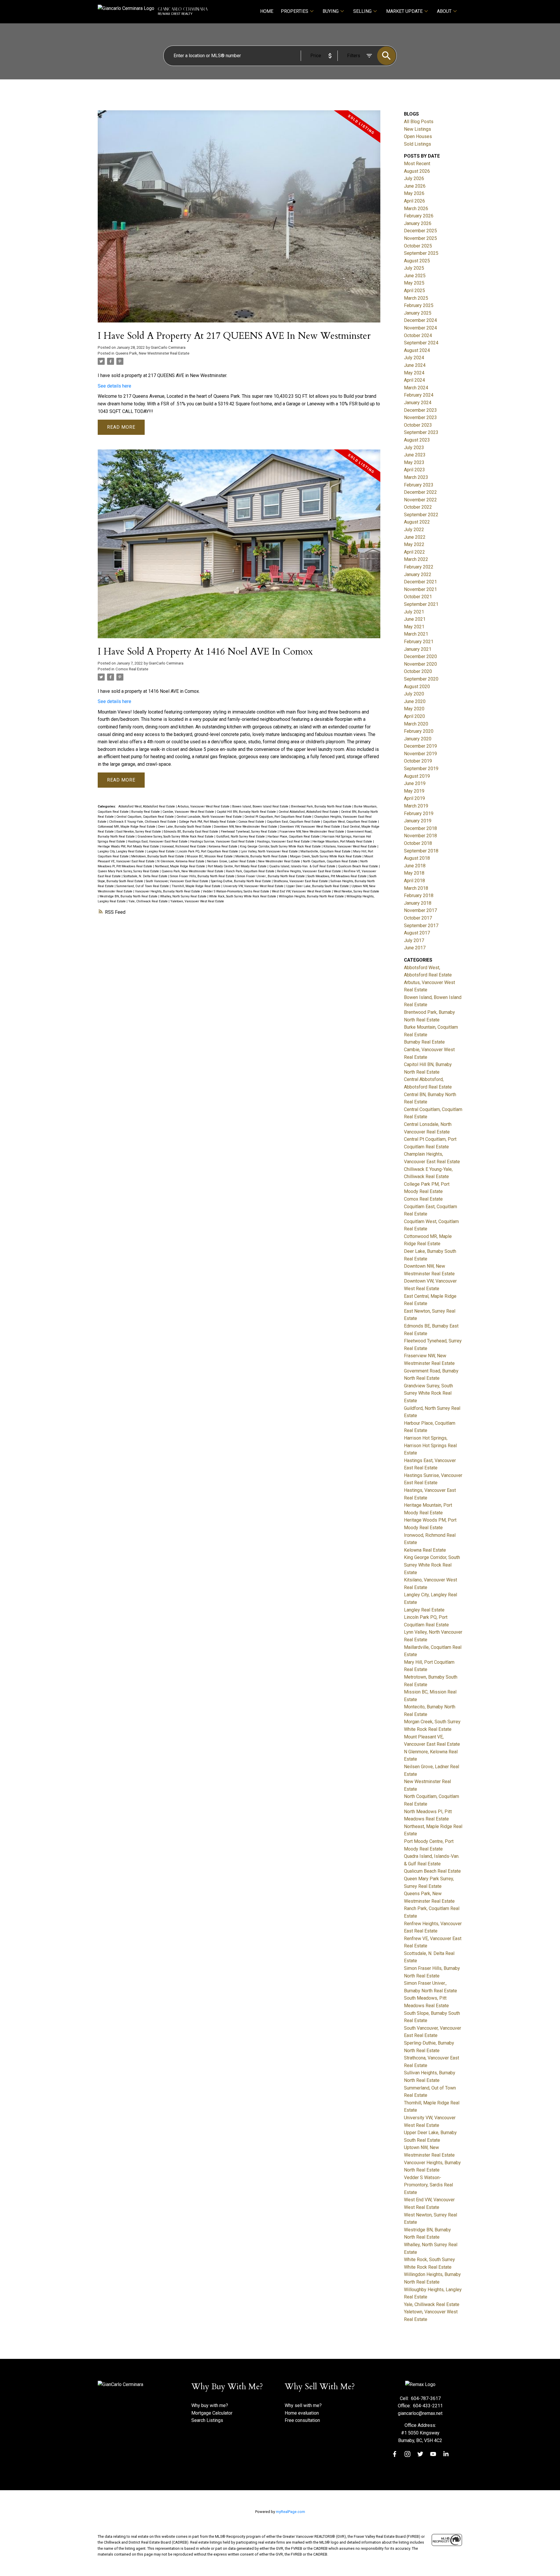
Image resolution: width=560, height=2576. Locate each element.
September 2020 (421, 679)
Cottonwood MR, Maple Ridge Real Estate (127, 827)
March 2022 (416, 559)
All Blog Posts (419, 122)
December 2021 (420, 582)
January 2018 (418, 903)
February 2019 (419, 813)
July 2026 (414, 178)
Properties (295, 11)
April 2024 (414, 380)
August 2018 (417, 858)
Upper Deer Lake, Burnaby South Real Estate (318, 886)
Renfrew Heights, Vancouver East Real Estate (309, 871)
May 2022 (414, 544)
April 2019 (414, 798)
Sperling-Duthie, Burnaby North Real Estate (241, 881)
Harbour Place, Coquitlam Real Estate (294, 837)
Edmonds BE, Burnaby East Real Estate (191, 832)
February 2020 (419, 731)
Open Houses (418, 136)
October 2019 (418, 761)
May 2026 (414, 193)
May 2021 (414, 627)
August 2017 (417, 933)
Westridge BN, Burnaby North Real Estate (129, 896)
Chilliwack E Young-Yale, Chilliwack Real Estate (143, 822)
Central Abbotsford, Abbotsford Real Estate (309, 812)
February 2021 (419, 642)
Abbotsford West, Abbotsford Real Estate (147, 806)
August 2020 (417, 687)
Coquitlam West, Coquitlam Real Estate (350, 822)
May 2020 (414, 709)
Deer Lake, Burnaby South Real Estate (185, 827)
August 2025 (417, 261)
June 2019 (415, 783)
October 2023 (418, 425)
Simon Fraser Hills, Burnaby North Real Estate (203, 876)
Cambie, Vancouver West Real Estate (189, 812)
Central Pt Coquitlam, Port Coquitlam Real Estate (278, 817)
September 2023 (421, 432)
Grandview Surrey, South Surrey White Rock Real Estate (176, 837)
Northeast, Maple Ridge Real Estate (180, 866)
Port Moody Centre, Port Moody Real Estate (238, 866)
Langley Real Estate (161, 851)
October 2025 (418, 246)
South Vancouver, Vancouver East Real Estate (177, 881)
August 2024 (417, 350)
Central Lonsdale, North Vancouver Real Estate (210, 817)
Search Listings (207, 2420)
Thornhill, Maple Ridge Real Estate (196, 886)
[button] (395, 2454)
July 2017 (414, 940)
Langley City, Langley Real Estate (121, 851)
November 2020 (420, 664)
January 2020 (418, 739)
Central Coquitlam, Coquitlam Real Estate (146, 817)
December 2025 (420, 231)
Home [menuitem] (267, 11)
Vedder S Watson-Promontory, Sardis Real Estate (236, 891)
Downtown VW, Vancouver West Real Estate (310, 827)
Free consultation (302, 2420)
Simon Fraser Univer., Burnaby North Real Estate (271, 876)
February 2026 (419, 216)
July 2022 (414, 530)
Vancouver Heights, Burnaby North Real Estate (168, 891)
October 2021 (418, 597)
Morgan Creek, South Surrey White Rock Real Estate (326, 856)
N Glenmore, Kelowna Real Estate (181, 861)
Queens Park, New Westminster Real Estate (152, 353)
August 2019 (417, 776)
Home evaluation (302, 2413)
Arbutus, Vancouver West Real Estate (204, 806)
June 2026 (415, 186)
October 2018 (418, 843)
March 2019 (416, 806)
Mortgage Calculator (212, 2413)
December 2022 (420, 492)
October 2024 (418, 335)
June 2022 (415, 537)
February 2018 (419, 895)
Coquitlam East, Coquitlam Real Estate (294, 822)
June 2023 (415, 455)
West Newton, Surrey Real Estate (356, 891)
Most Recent (417, 164)
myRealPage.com (290, 2512)
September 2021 (421, 604)
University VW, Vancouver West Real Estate (254, 886)
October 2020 (418, 671)
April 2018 (414, 881)
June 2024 (415, 365)
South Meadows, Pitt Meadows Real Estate (337, 876)
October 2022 (418, 507)
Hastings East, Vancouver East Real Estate (158, 841)
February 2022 (419, 567)
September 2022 (421, 515)
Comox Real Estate (132, 669)
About (444, 11)
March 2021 (416, 634)
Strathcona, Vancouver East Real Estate (301, 881)
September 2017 (421, 926)
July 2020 (414, 694)
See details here (114, 386)
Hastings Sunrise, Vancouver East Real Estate (223, 841)
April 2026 (414, 201)
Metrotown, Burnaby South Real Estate (158, 856)
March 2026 (416, 209)
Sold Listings (418, 144)
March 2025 (416, 298)
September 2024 (421, 343)
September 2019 (421, 769)
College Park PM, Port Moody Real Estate (208, 822)
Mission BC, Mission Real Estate (210, 856)
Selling (362, 11)
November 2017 (420, 910)
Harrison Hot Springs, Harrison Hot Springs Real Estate (430, 1445)
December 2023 (420, 410)
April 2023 (414, 470)
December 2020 (420, 656)
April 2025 (414, 291)
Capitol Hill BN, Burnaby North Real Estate (247, 812)
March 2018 (416, 888)
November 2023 (420, 417)
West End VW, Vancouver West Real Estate (302, 891)
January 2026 (418, 223)
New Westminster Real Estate (280, 861)
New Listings (418, 129)
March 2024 (416, 388)
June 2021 (415, 619)
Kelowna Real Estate (223, 846)
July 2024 (414, 358)
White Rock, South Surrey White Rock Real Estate (243, 896)
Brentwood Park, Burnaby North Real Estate (322, 806)
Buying (331, 11)
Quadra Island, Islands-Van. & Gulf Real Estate (303, 866)
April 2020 (414, 716)
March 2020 (416, 724)
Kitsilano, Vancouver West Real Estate (350, 846)
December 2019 (420, 746)
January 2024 (418, 403)
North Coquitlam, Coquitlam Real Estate (331, 861)
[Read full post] (239, 220)
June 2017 (415, 948)
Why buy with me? (210, 2405)
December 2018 (420, 828)
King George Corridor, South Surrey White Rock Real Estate (281, 846)
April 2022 (414, 552)
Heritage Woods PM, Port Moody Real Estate (129, 846)
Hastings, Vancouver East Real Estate (284, 841)
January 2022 (418, 574)
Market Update (404, 11)
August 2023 (417, 440)
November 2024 (420, 328)
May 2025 (414, 283)
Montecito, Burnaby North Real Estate (262, 856)
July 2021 (414, 612)
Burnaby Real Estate (146, 812)
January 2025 (418, 313)
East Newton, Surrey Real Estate (139, 832)
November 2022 (420, 500)
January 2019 (418, 821)
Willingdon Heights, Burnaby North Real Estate (312, 896)
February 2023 (419, 485)
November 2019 (420, 754)
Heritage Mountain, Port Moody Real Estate (343, 841)
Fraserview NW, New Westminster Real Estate (312, 832)
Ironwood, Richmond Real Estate (184, 846)
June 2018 (415, 866)
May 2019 (414, 791)
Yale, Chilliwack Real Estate (148, 901)
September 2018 (421, 851)
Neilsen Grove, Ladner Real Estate (232, 861)
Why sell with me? (303, 2405)
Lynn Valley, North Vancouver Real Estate (270, 851)
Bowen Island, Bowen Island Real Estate (261, 806)
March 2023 (416, 477)
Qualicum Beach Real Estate (358, 866)
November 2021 (420, 589)
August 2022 (417, 522)
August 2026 (417, 171)
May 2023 (414, 462)
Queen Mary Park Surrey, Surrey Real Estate (129, 871)
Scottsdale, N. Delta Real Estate (146, 876)
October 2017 (418, 918)
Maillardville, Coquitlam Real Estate (326, 851)
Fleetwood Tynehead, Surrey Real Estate (249, 832)
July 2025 (414, 268)
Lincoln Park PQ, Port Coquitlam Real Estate (208, 851)
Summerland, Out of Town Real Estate (143, 886)
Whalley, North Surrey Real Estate (184, 896)
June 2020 (415, 701)
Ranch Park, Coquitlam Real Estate (251, 871)
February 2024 (419, 395)
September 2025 (421, 253)
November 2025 (420, 238)
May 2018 (414, 873)
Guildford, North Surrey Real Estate (241, 837)
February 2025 (419, 305)
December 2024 (420, 320)
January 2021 (418, 649)
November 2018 (420, 836)
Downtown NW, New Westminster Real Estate (246, 827)
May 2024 (414, 373)
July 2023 (414, 448)
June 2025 (415, 276)
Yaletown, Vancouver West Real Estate (197, 901)
